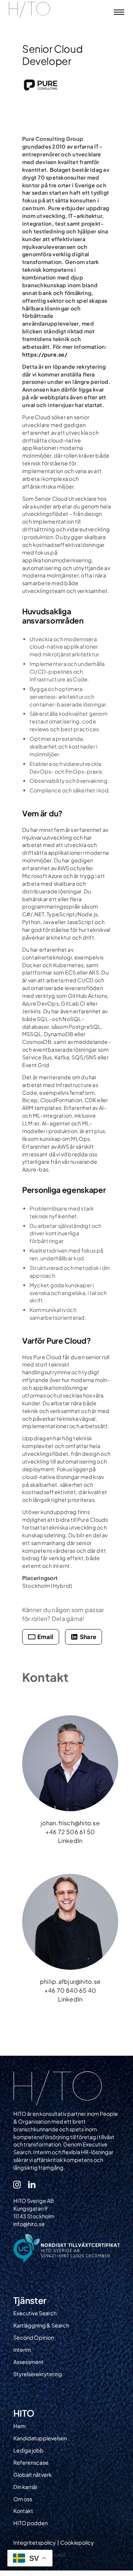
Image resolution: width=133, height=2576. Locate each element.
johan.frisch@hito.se (70, 1823)
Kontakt (23, 2511)
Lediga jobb (28, 2450)
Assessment (28, 2362)
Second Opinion (34, 2337)
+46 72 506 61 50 (70, 1832)
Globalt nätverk (33, 2475)
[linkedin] (32, 2185)
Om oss (23, 2499)
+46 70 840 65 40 (70, 1990)
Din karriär (25, 2487)
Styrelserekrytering (38, 2374)
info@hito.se (29, 2224)
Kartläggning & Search (41, 2325)
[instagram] (17, 2185)
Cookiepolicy (77, 2542)
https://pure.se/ (45, 354)
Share (88, 1637)
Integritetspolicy (35, 2542)
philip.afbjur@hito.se (70, 1981)
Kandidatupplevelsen (40, 2438)
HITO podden (30, 2523)
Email (45, 1637)
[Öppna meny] (119, 12)
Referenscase (31, 2462)
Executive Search (35, 2313)
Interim (22, 2350)
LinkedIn (70, 1841)
